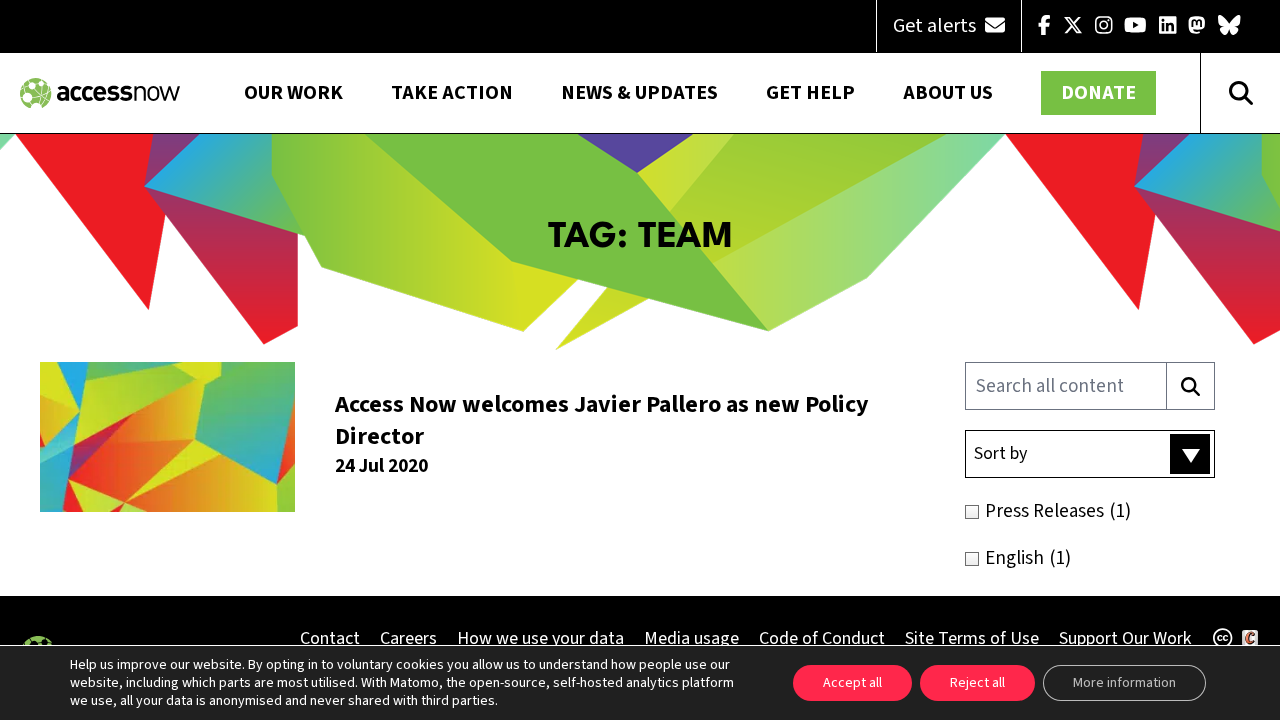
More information (1124, 683)
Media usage (691, 638)
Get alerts (936, 26)
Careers (408, 638)
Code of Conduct (822, 638)
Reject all (977, 683)
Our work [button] (293, 93)
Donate (1098, 93)
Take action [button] (452, 93)
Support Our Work (1125, 638)
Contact (330, 638)
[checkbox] (1112, 511)
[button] (1090, 454)
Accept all (852, 683)
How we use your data (540, 638)
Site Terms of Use (972, 638)
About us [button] (948, 93)
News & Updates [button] (639, 93)
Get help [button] (810, 93)
